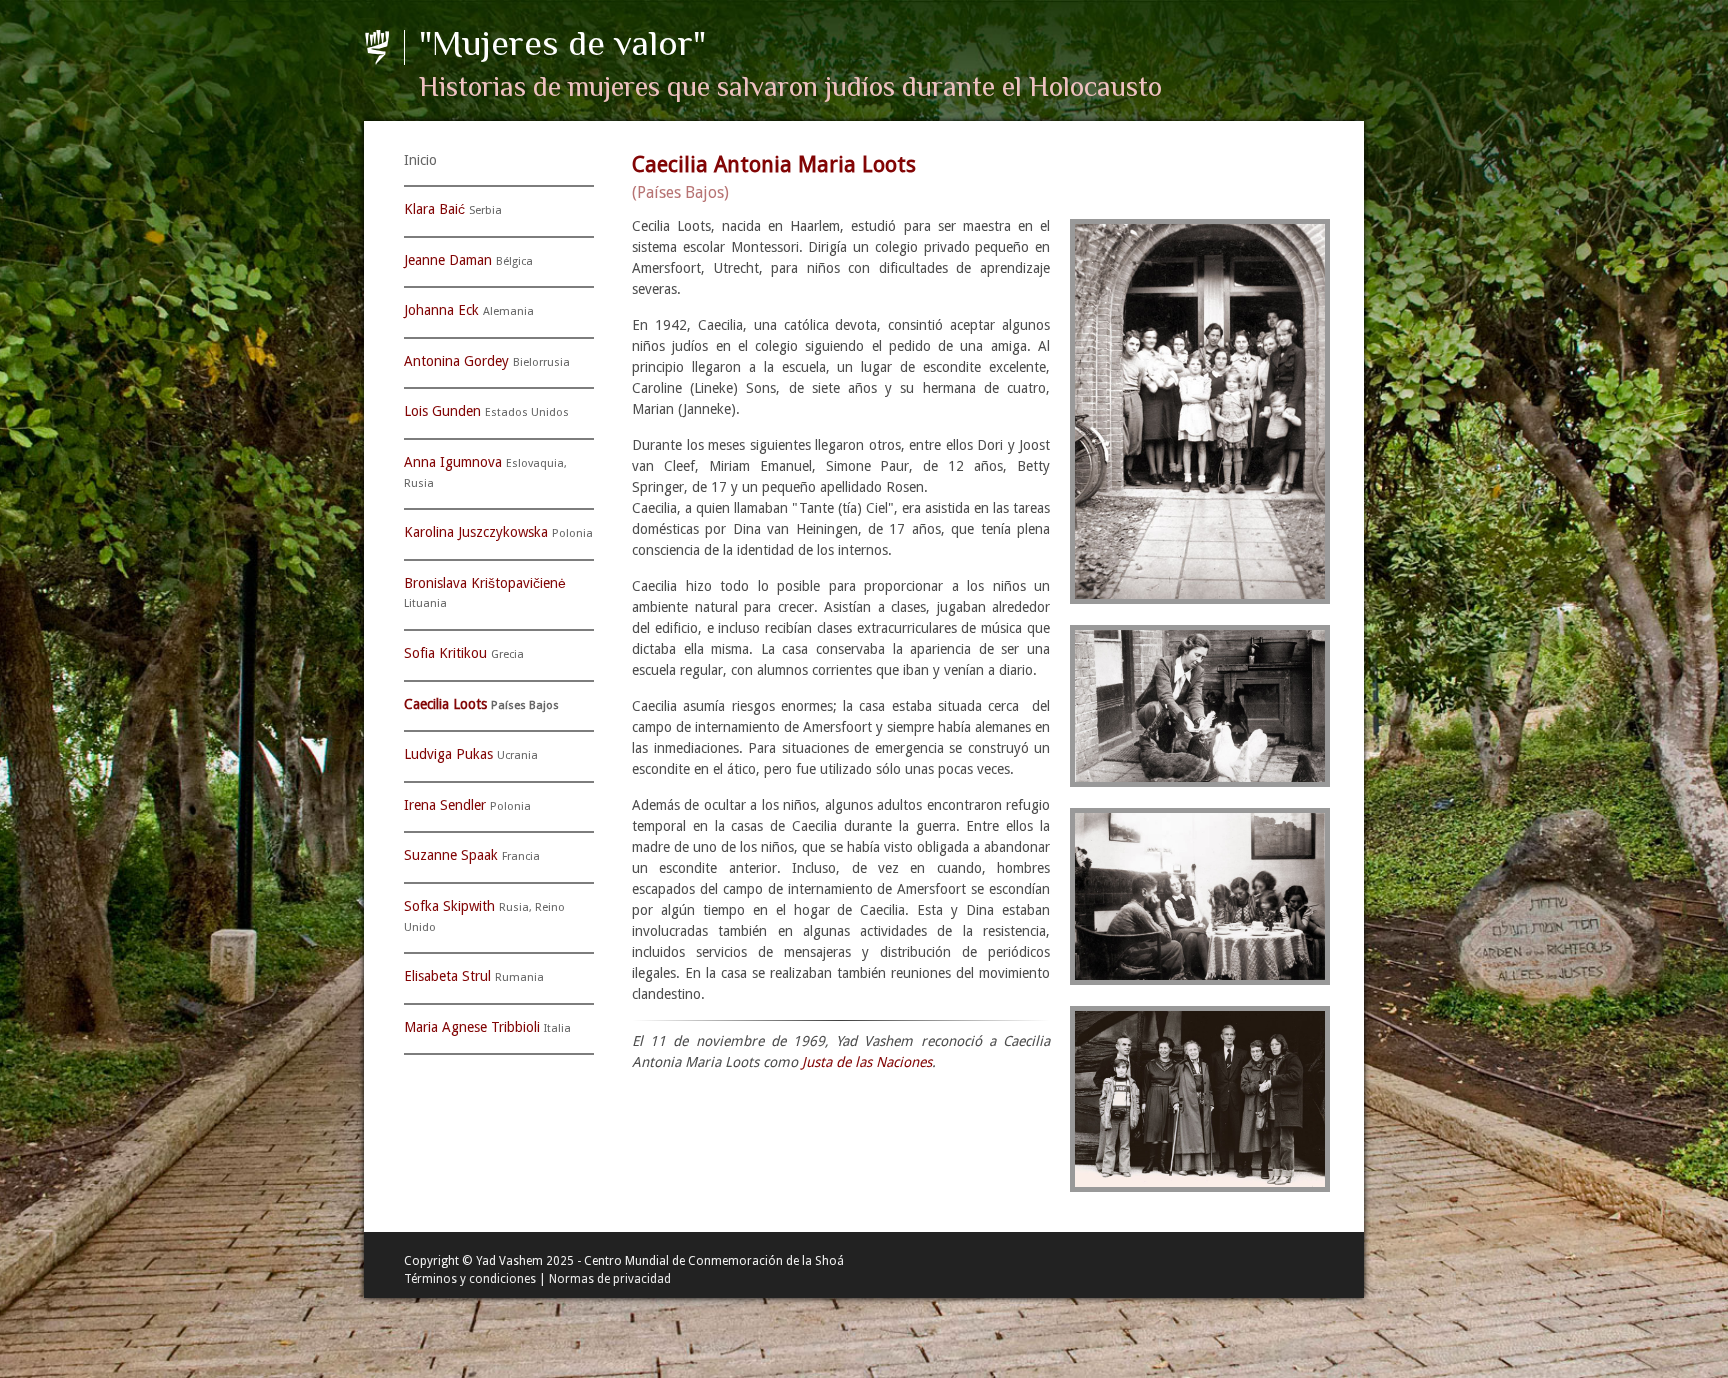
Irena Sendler (445, 805)
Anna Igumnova (453, 462)
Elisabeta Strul (447, 976)
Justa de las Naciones (867, 1062)
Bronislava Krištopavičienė (485, 583)
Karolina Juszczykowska (476, 532)
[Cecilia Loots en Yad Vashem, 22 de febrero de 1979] (1195, 1099)
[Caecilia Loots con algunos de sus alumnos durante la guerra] (1195, 896)
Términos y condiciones (470, 1279)
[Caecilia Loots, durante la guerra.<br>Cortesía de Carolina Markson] (1195, 706)
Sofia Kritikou (445, 653)
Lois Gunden (442, 411)
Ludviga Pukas (448, 754)
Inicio (420, 160)
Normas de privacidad (610, 1279)
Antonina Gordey (456, 361)
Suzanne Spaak (451, 855)
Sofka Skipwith (449, 906)
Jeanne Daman (448, 260)
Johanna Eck (441, 310)
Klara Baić (434, 209)
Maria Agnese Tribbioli (472, 1027)
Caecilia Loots (445, 704)
